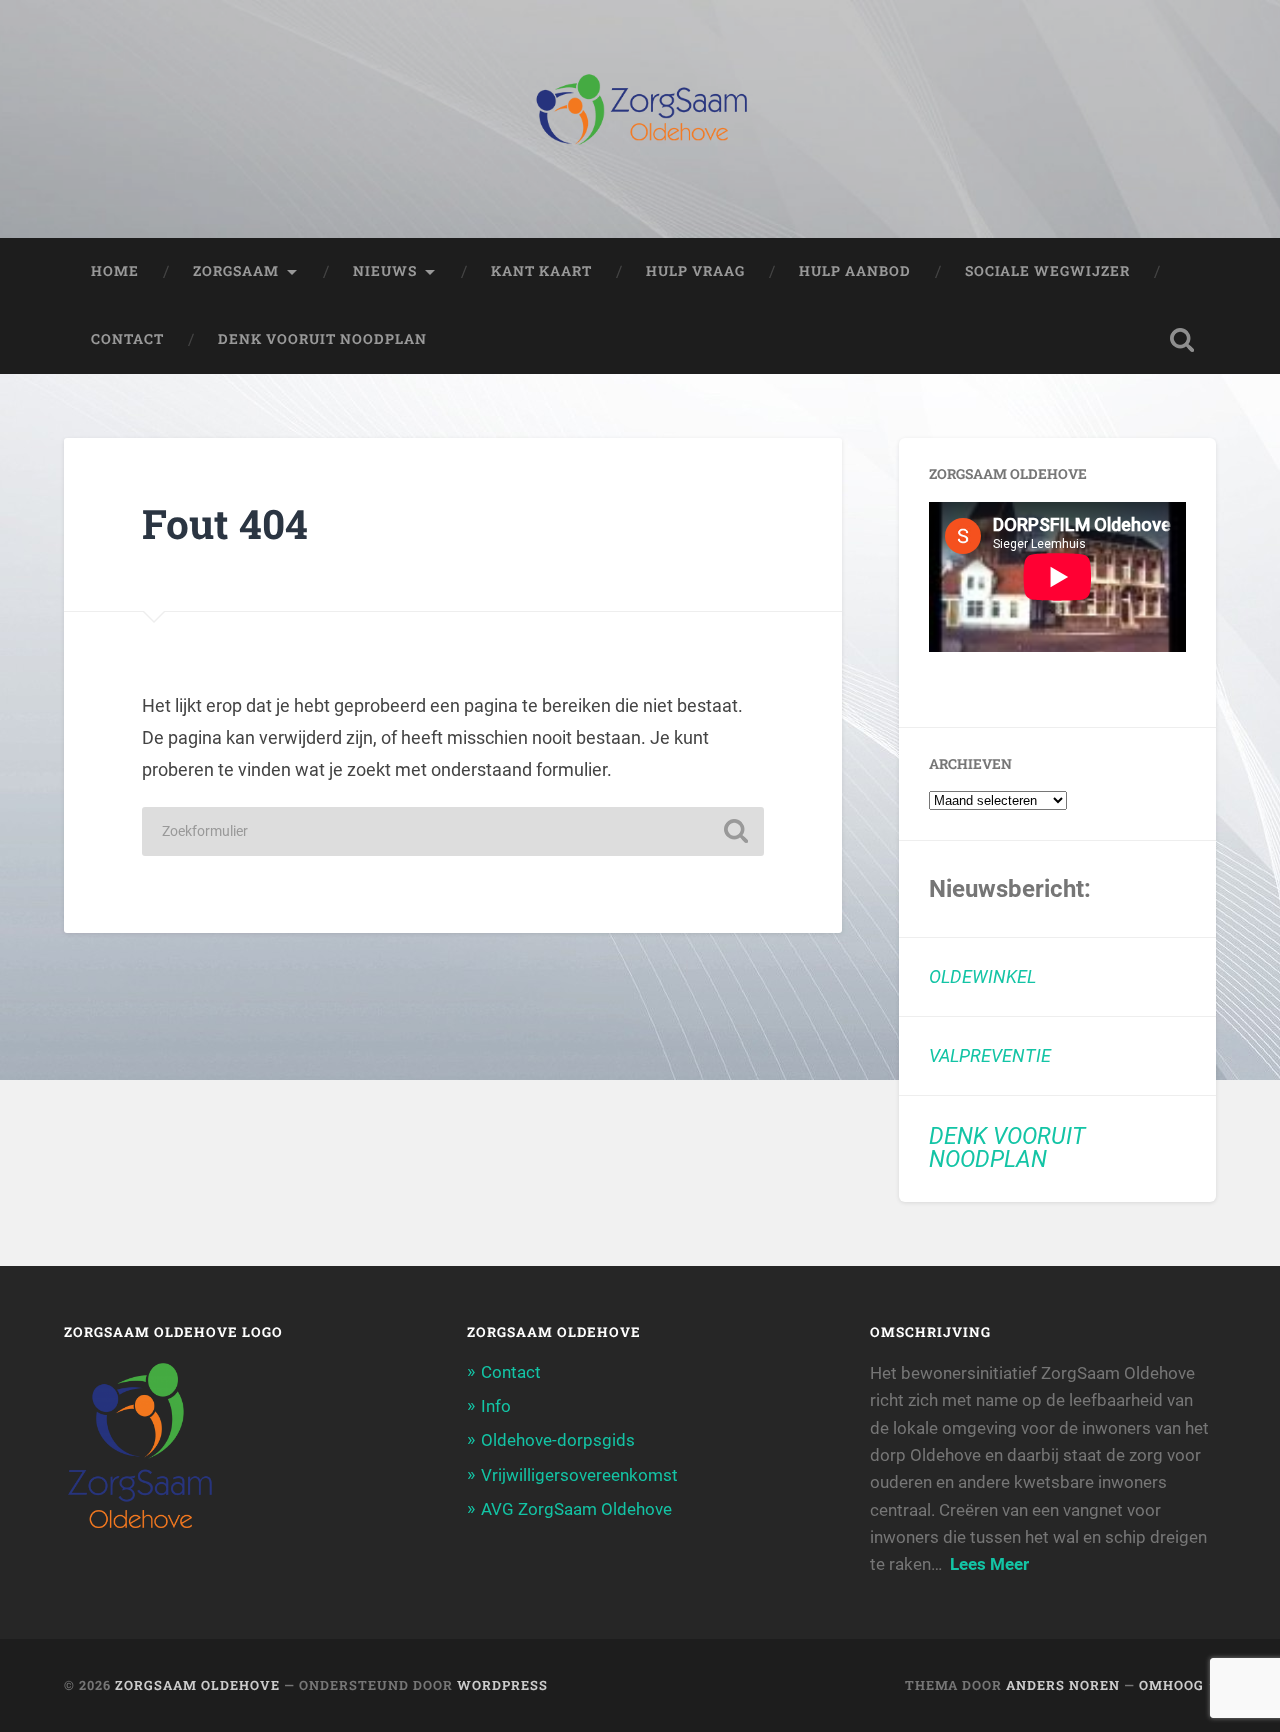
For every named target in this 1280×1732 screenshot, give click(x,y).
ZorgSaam (236, 271)
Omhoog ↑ (1177, 1685)
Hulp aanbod (855, 271)
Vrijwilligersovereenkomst (579, 1475)
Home (115, 271)
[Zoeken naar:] (453, 831)
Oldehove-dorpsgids (558, 1440)
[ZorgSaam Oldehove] (640, 119)
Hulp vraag (695, 271)
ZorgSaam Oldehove (197, 1685)
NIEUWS (385, 271)
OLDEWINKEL (982, 976)
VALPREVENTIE (990, 1055)
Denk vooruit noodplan (322, 339)
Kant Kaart (541, 271)
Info (496, 1406)
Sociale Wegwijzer (1047, 271)
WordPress (502, 1685)
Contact (127, 339)
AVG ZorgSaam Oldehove (576, 1509)
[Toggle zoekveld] (1182, 340)
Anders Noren (1063, 1685)
